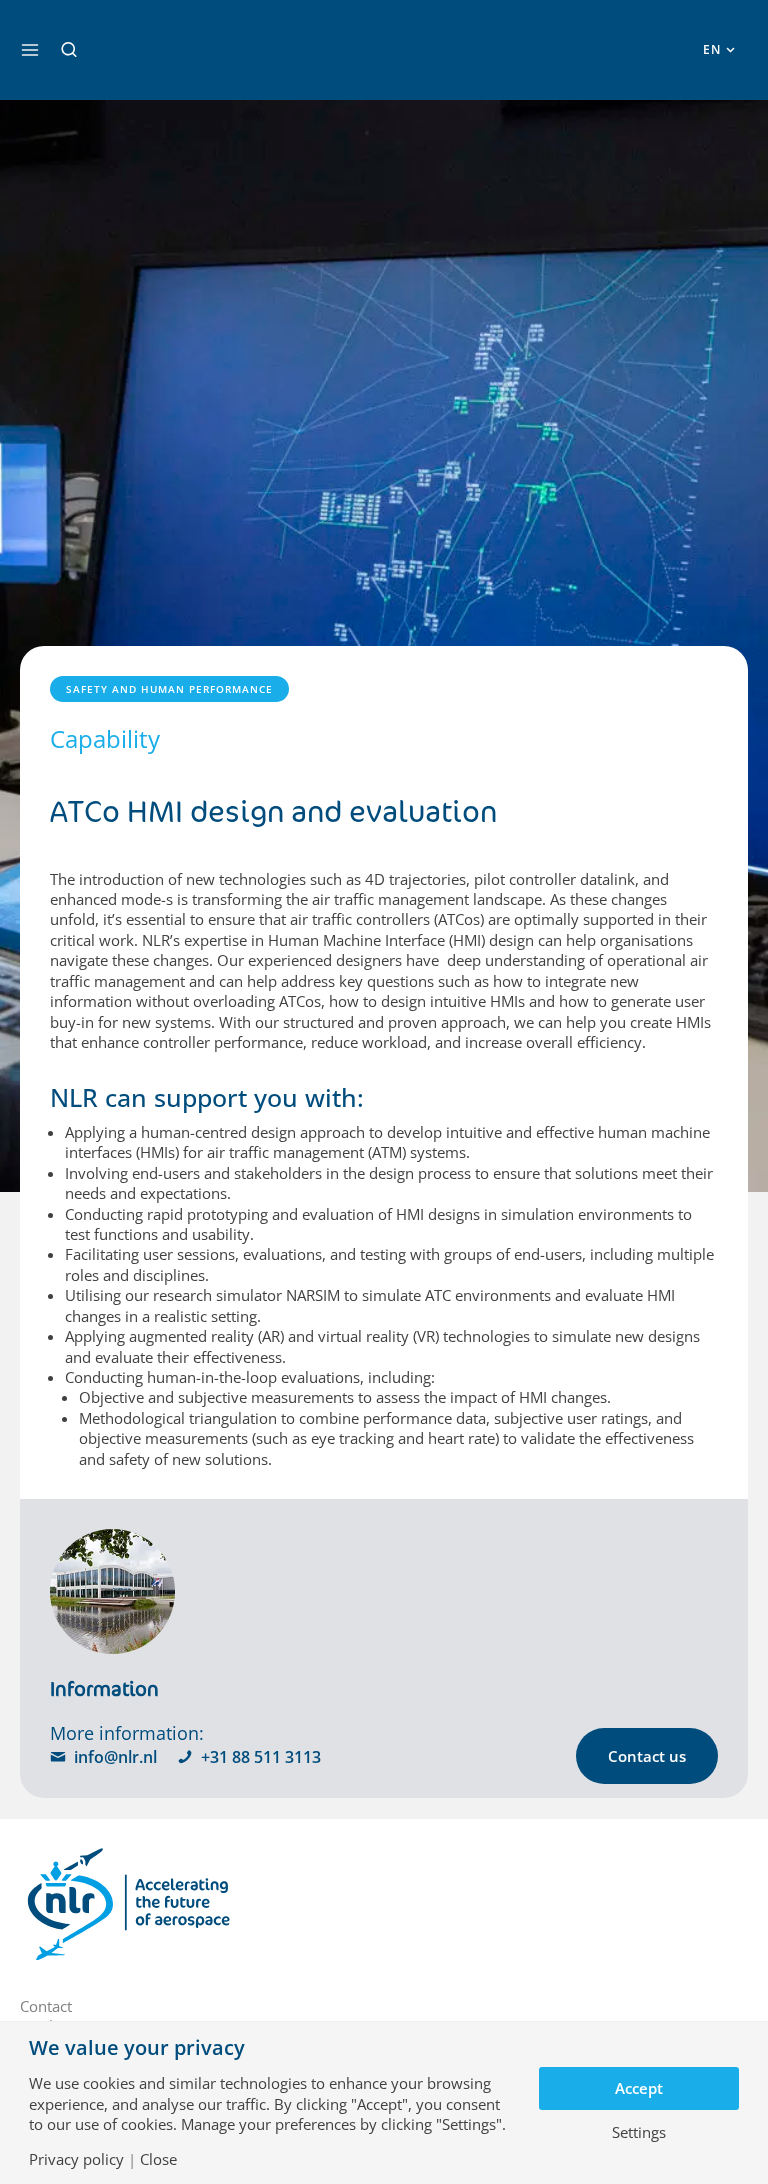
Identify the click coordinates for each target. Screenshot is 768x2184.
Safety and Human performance (169, 689)
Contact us (647, 1756)
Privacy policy (76, 2159)
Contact (46, 2006)
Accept (639, 2088)
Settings (639, 2132)
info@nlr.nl (115, 1757)
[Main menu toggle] (30, 50)
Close (158, 2159)
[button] (69, 50)
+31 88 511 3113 (261, 1757)
